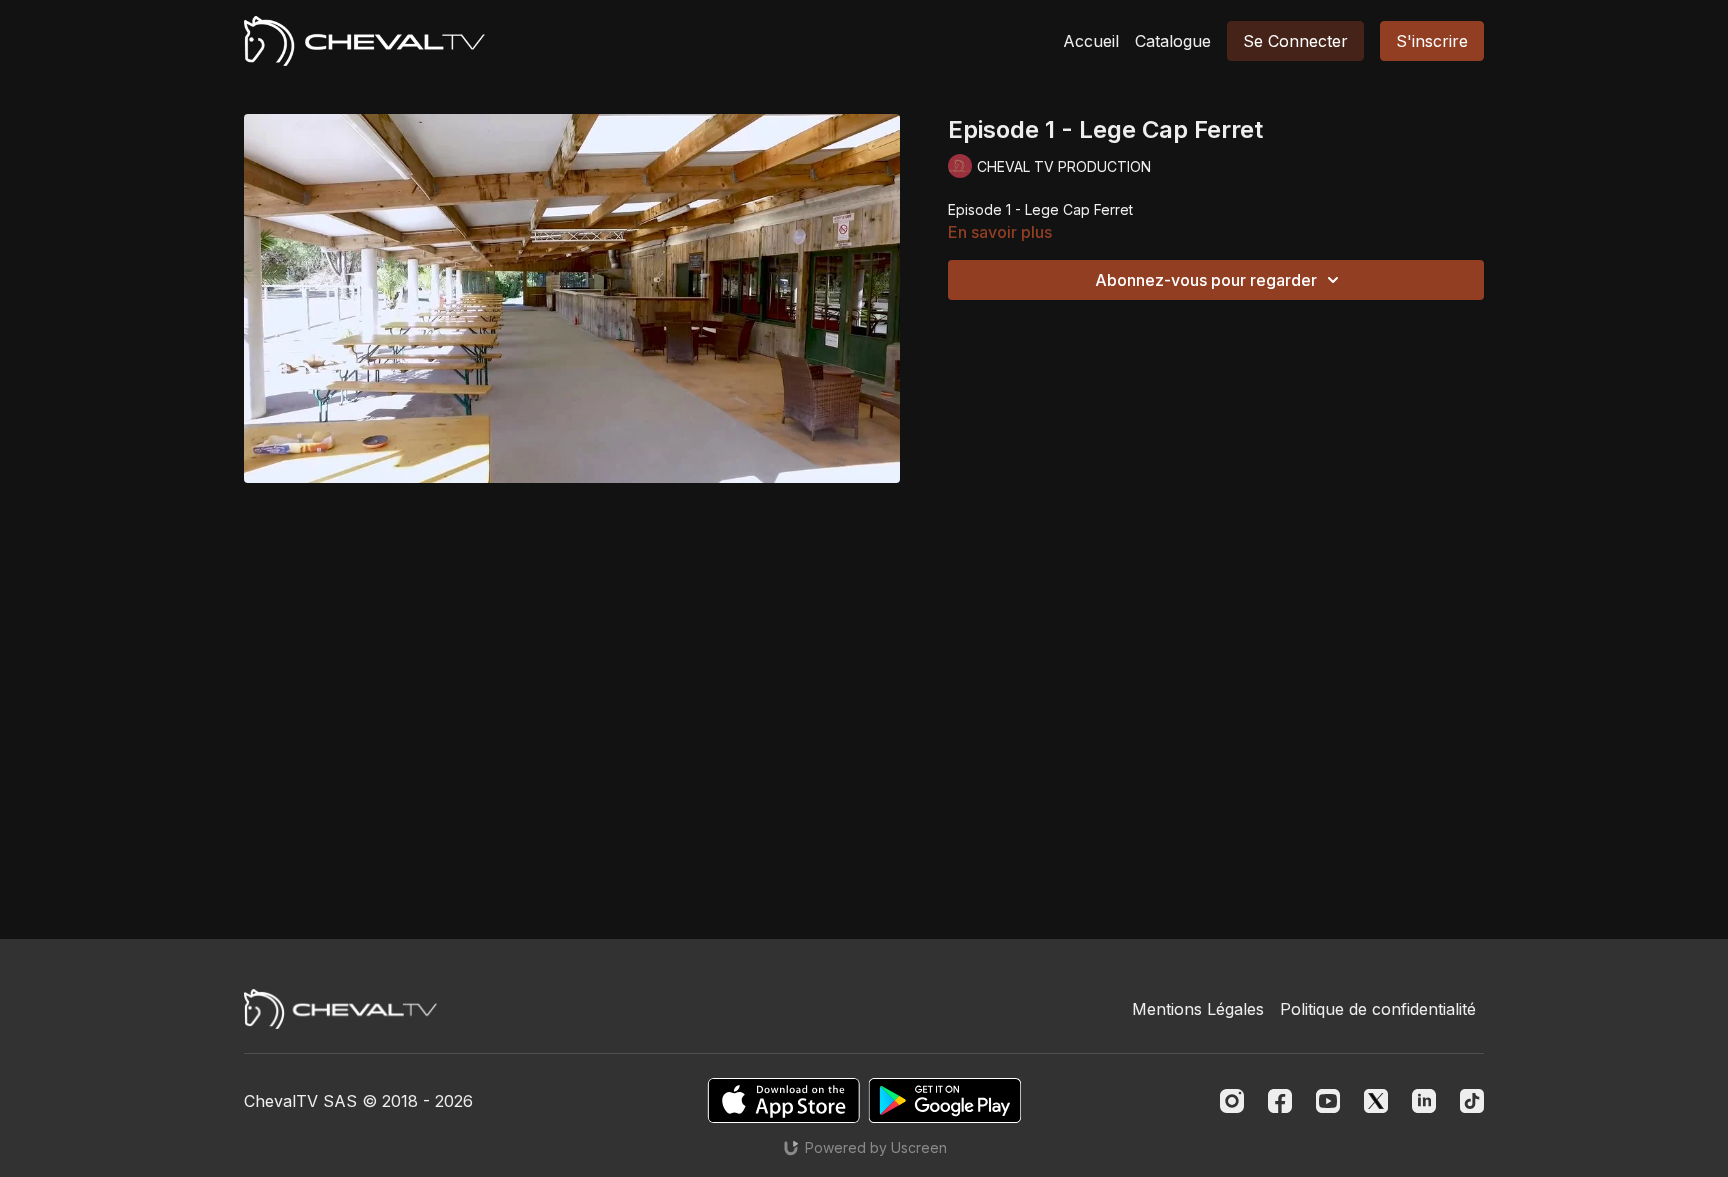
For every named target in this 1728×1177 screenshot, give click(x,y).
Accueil (1091, 41)
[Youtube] (1328, 1101)
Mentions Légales (1198, 1009)
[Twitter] (1376, 1101)
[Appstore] (783, 1100)
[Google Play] (945, 1100)
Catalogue (1173, 41)
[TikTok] (1472, 1101)
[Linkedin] (1424, 1101)
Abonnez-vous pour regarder (1206, 280)
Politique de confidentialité (1378, 1009)
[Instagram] (1232, 1101)
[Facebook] (1280, 1101)
